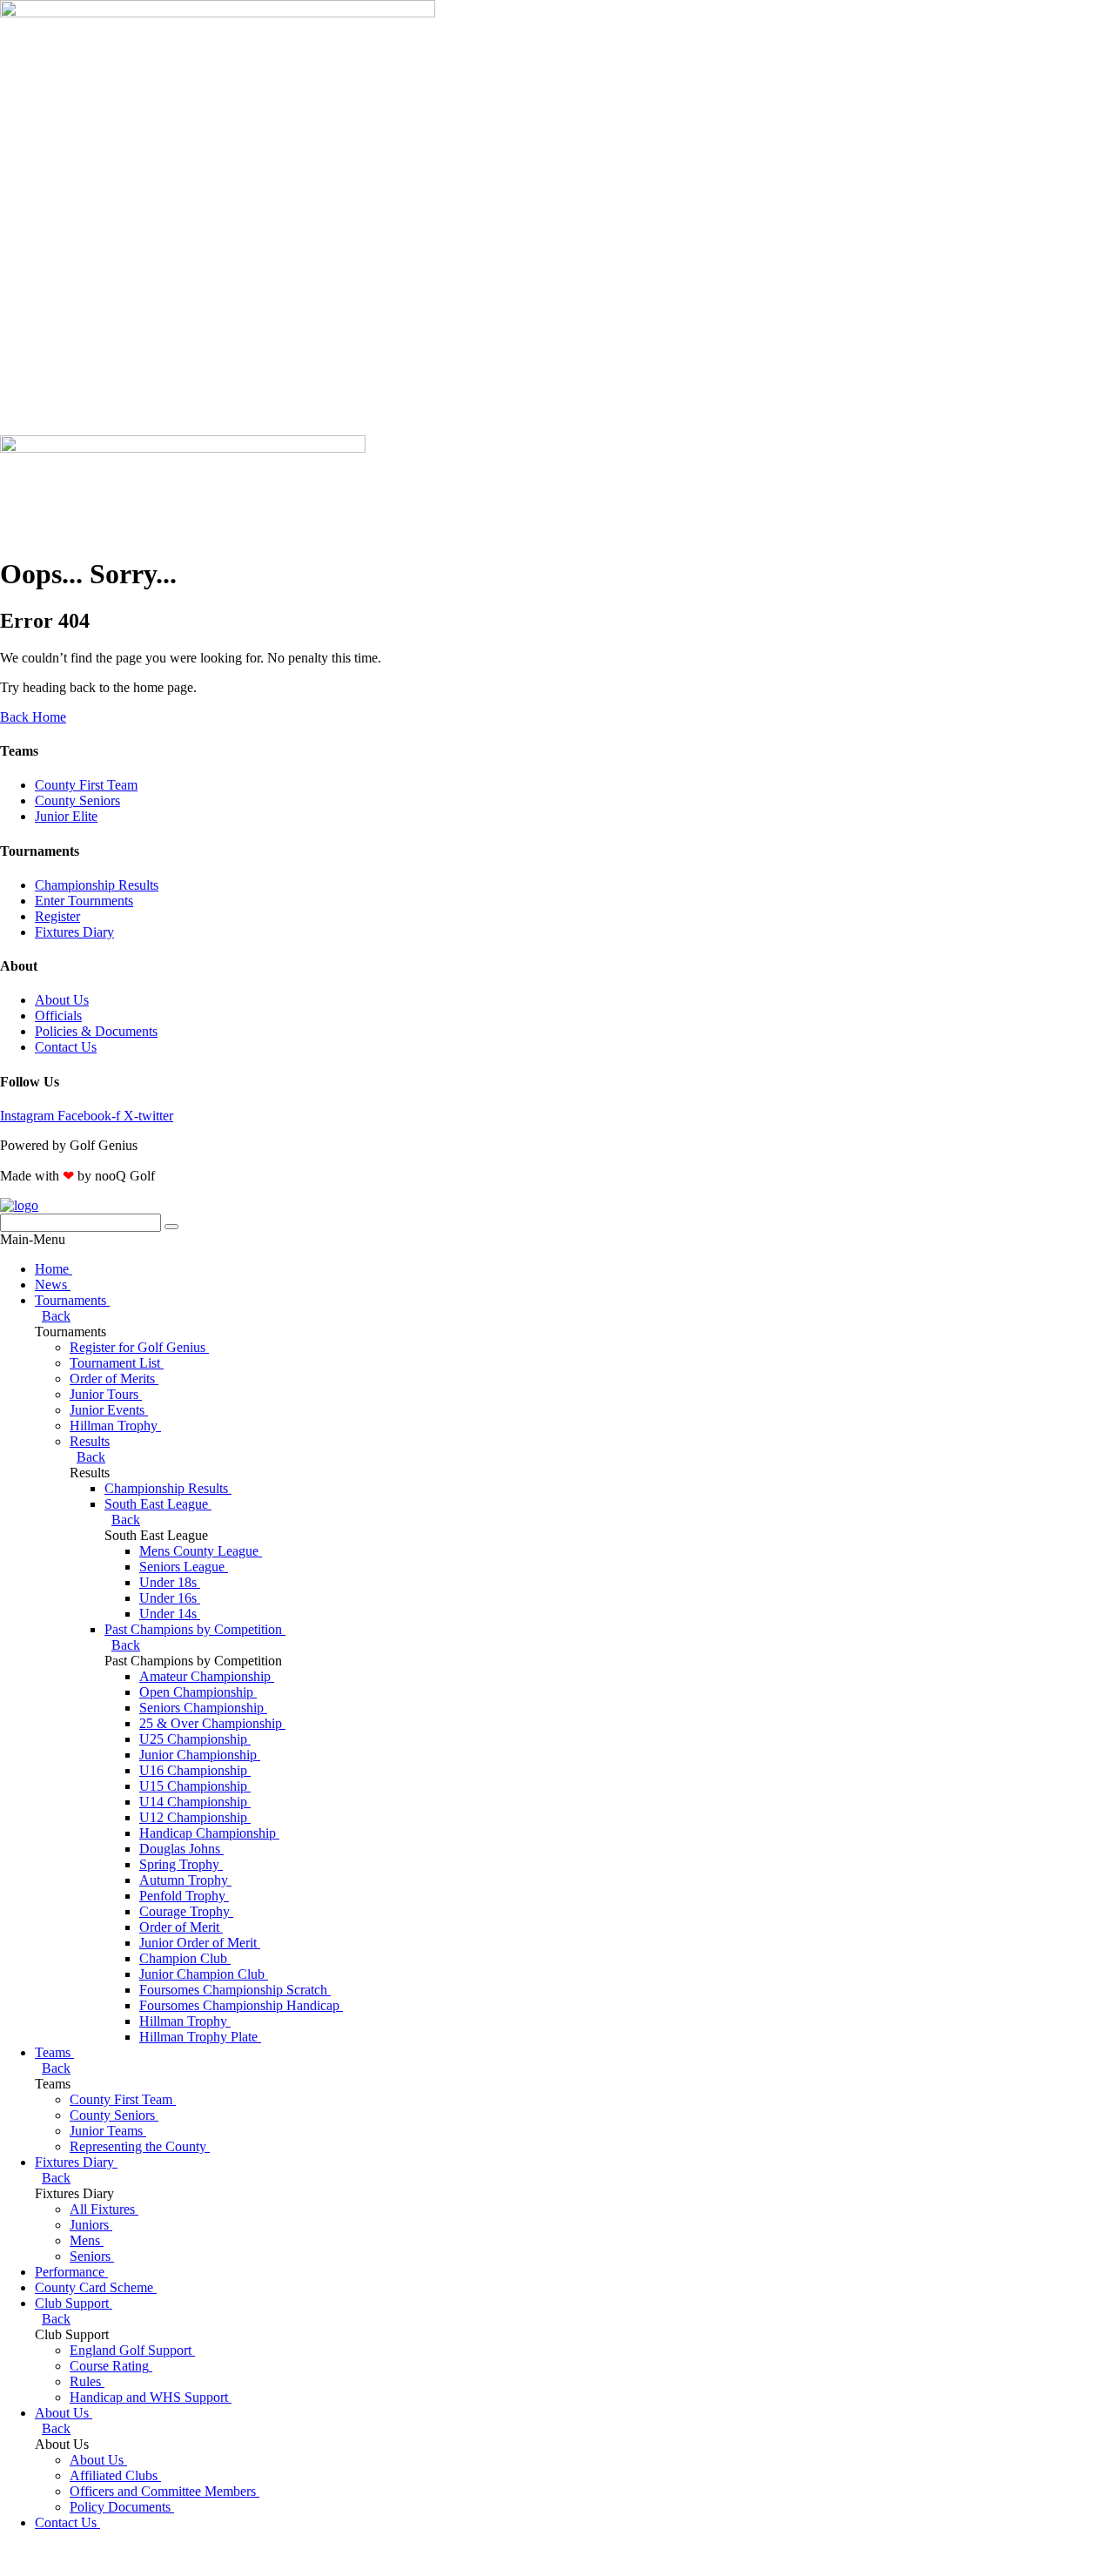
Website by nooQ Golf (62, 2552)
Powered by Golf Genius (69, 2568)
